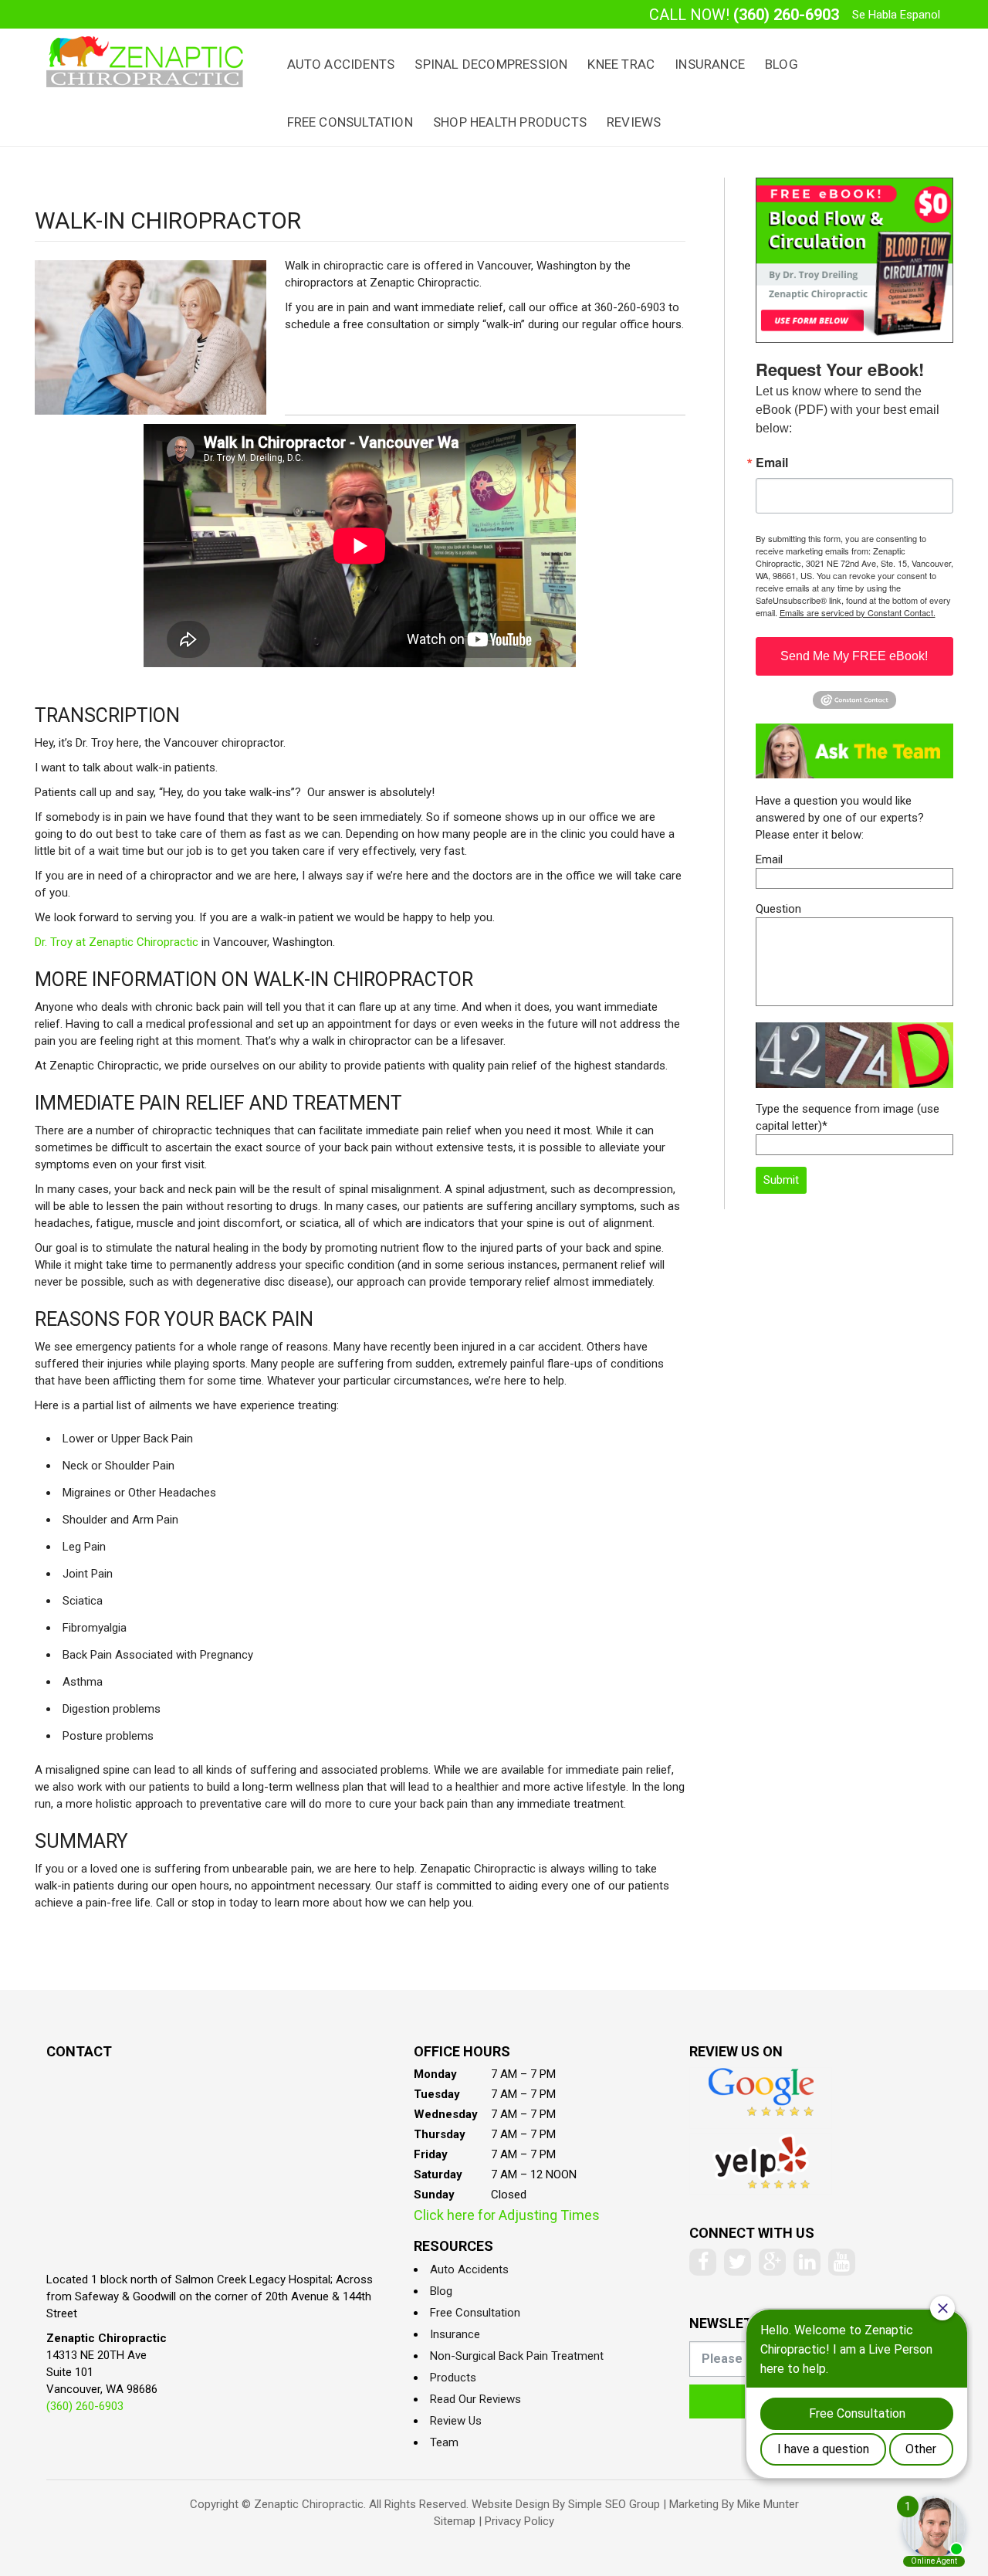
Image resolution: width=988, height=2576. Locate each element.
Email (772, 463)
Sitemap (455, 2521)
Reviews (634, 122)
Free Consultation (350, 122)
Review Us (456, 2421)
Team (444, 2442)
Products (453, 2378)
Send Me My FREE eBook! (854, 656)
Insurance (710, 64)
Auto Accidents (341, 64)
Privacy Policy (519, 2521)
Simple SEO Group (614, 2504)
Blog (782, 64)
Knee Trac (621, 64)
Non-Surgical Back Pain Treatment (517, 2356)
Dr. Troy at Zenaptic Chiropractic (117, 942)
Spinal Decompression (491, 64)
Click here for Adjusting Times (507, 2215)
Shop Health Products (510, 122)
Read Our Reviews (475, 2399)
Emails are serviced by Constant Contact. (858, 612)
